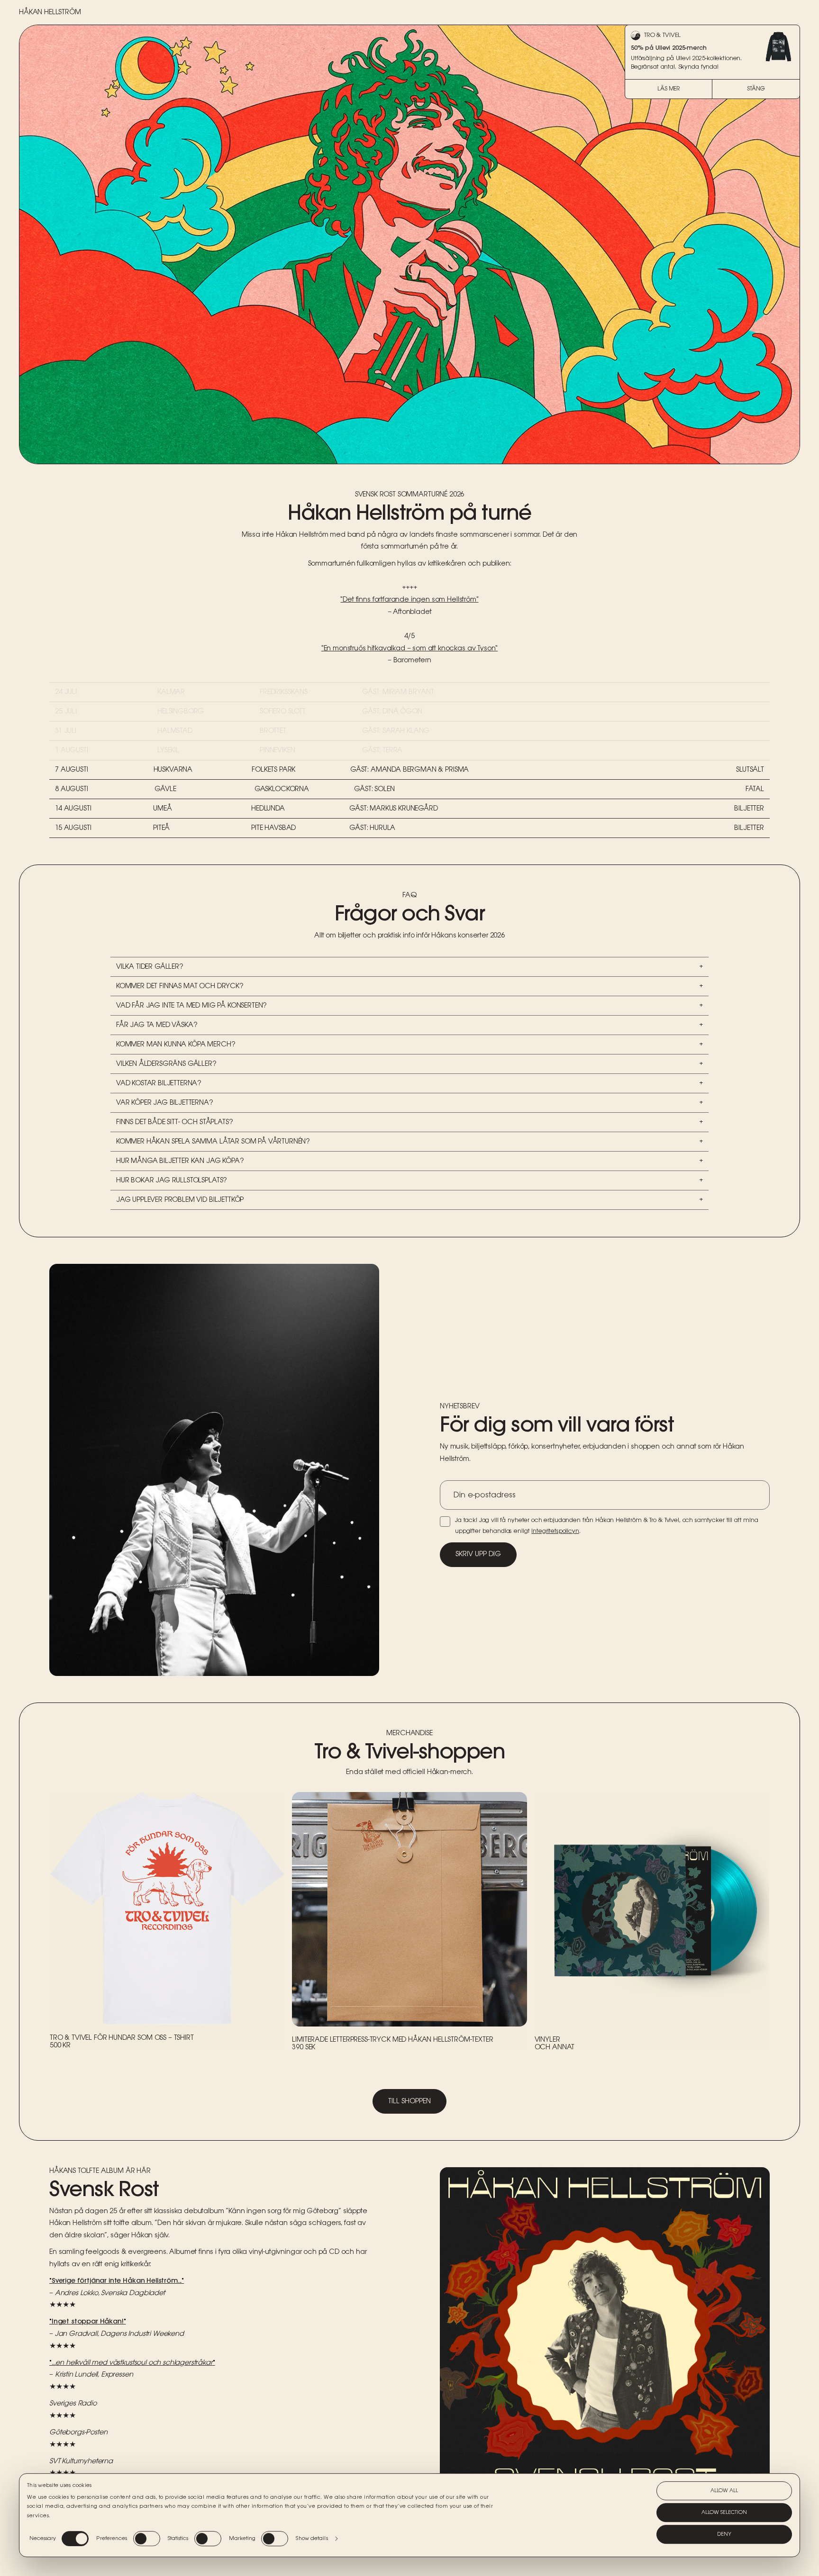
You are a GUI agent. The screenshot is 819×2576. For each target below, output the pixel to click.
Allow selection (724, 2513)
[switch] (147, 2539)
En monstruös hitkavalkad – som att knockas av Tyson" (411, 649)
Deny (724, 2534)
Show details (312, 2539)
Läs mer (669, 89)
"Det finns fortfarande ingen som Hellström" (409, 600)
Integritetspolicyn (555, 1531)
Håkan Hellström (50, 12)
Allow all (724, 2491)
